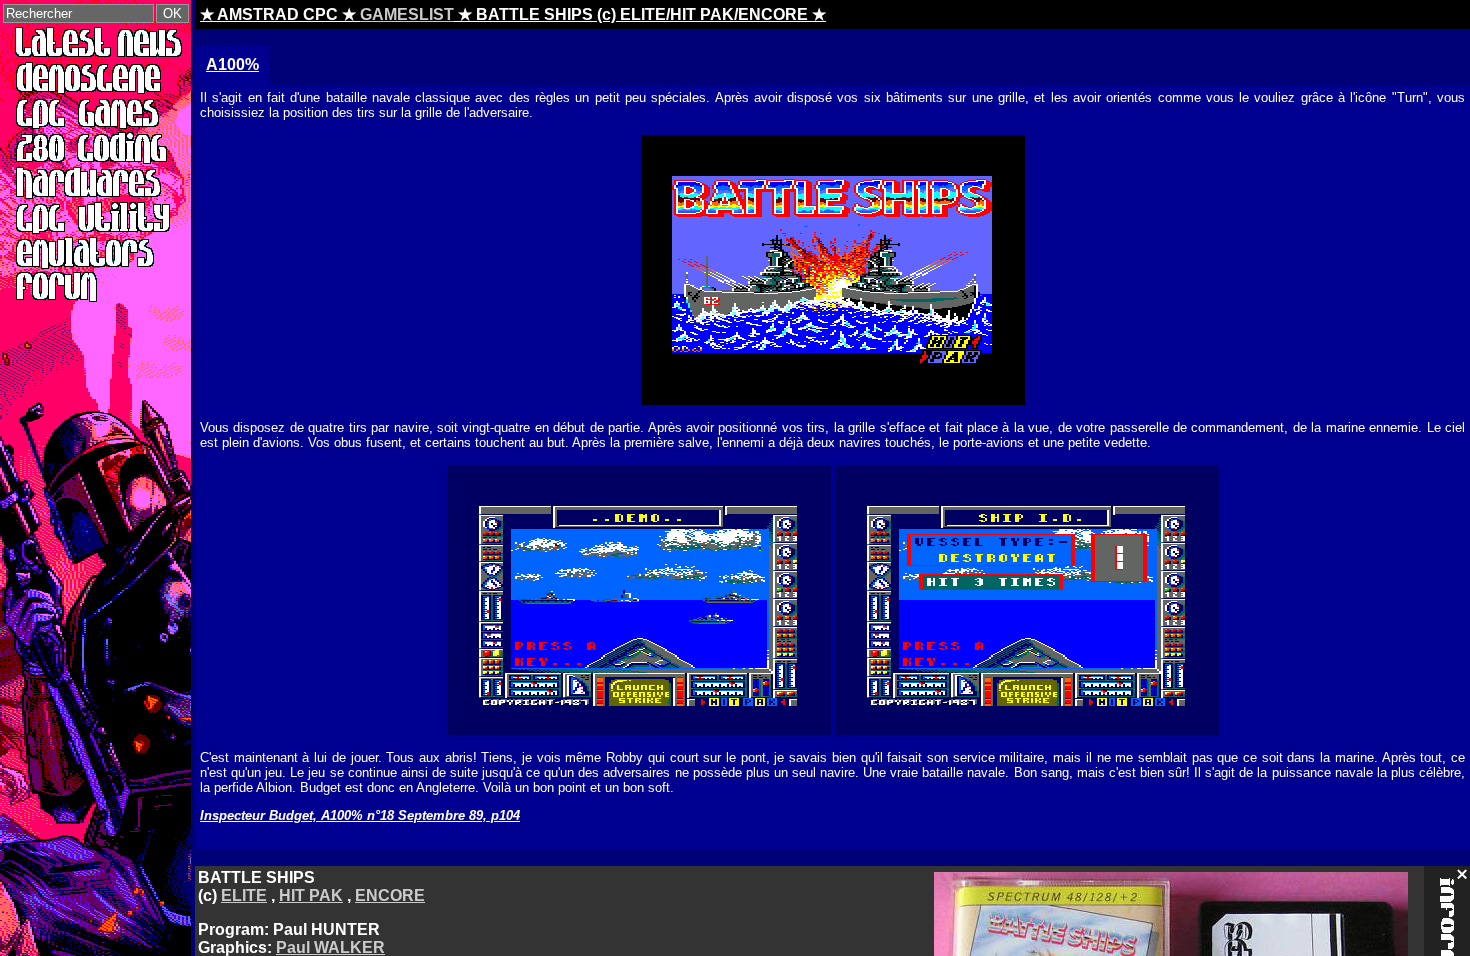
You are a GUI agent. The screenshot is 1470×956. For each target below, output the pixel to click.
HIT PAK (311, 895)
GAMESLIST (407, 14)
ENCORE (390, 895)
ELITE (244, 895)
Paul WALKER (330, 947)
